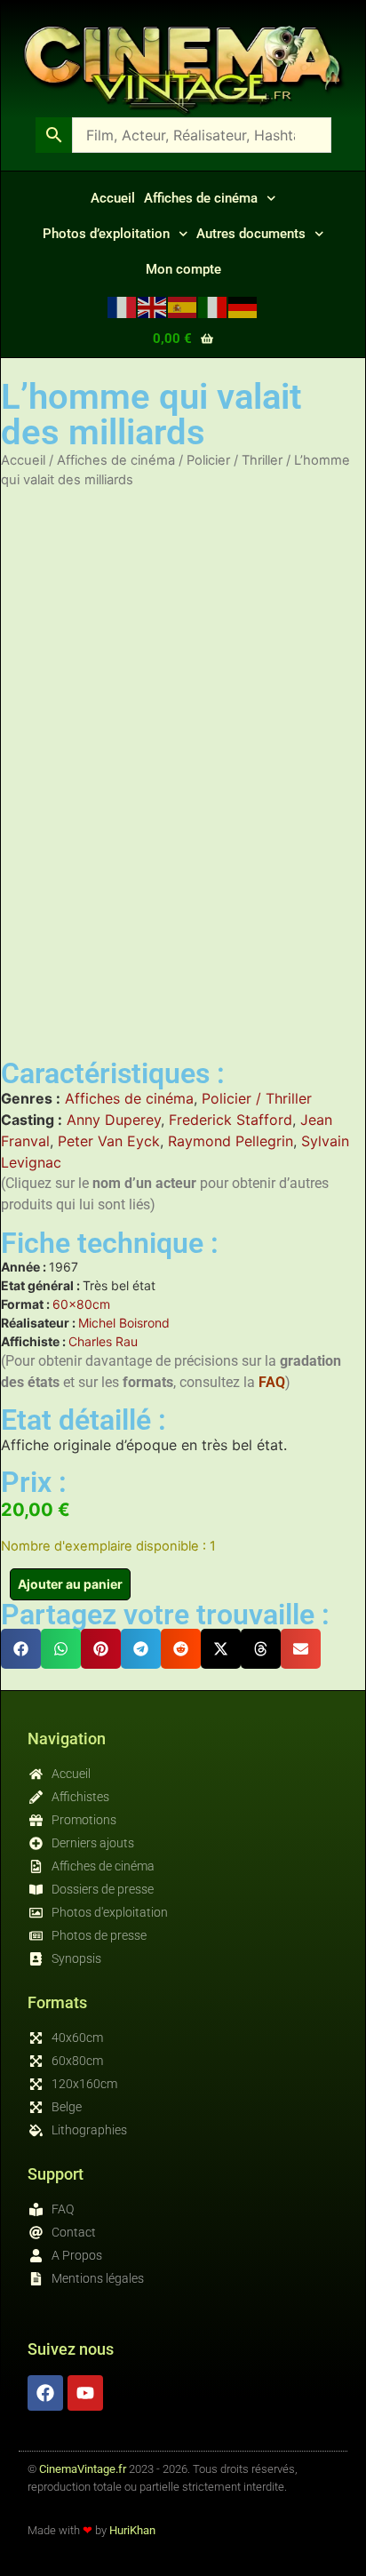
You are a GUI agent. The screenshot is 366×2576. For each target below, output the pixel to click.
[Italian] (213, 306)
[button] (21, 1649)
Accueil (113, 198)
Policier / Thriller (235, 460)
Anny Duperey (114, 1120)
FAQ (272, 1382)
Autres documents (251, 234)
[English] (153, 306)
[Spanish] (183, 306)
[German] (243, 306)
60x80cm (81, 1304)
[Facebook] (45, 2393)
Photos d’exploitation (106, 234)
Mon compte (183, 269)
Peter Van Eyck (109, 1141)
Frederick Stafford (231, 1120)
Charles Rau (103, 1341)
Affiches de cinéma (201, 198)
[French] (123, 306)
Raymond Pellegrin (231, 1141)
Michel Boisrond (124, 1323)
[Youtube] (85, 2393)
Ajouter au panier (70, 1584)
